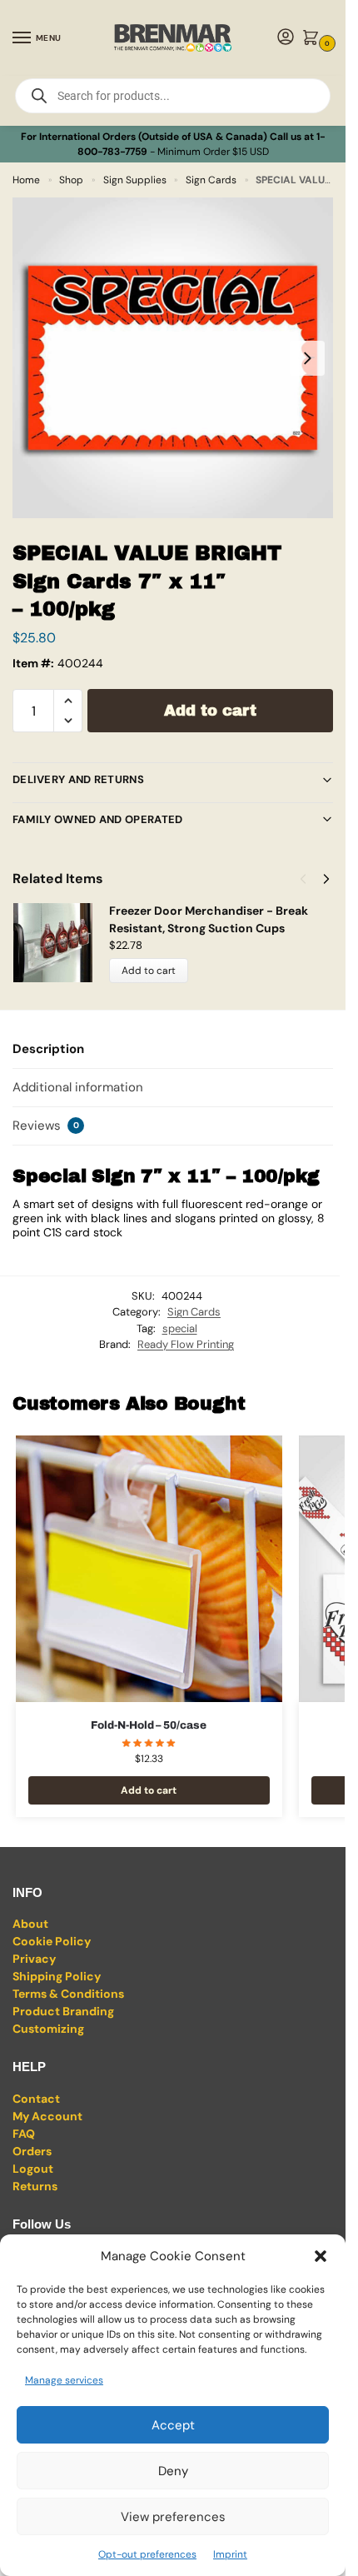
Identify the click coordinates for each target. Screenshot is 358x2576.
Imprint (230, 2554)
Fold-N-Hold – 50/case (149, 1725)
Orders (32, 2151)
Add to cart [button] (149, 1790)
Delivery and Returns (78, 779)
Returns (35, 2186)
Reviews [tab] (46, 1126)
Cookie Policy (52, 1941)
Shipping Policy (57, 1976)
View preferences (173, 2517)
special (180, 1328)
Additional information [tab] (78, 1087)
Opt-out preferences (147, 2554)
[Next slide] (307, 358)
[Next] (326, 879)
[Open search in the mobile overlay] (173, 96)
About (30, 1924)
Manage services (64, 2380)
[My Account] (286, 38)
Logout (33, 2169)
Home (26, 180)
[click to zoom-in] (173, 358)
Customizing (48, 2029)
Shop (71, 180)
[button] (321, 2256)
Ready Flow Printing (186, 1344)
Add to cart (210, 711)
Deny (173, 2471)
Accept (173, 2425)
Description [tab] (48, 1049)
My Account (47, 2116)
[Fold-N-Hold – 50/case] (149, 1569)
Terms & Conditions (68, 1994)
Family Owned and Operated (98, 819)
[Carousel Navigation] (310, 879)
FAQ (24, 2134)
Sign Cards (211, 180)
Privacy (34, 1959)
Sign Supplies (135, 180)
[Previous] (303, 879)
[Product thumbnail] (61, 943)
